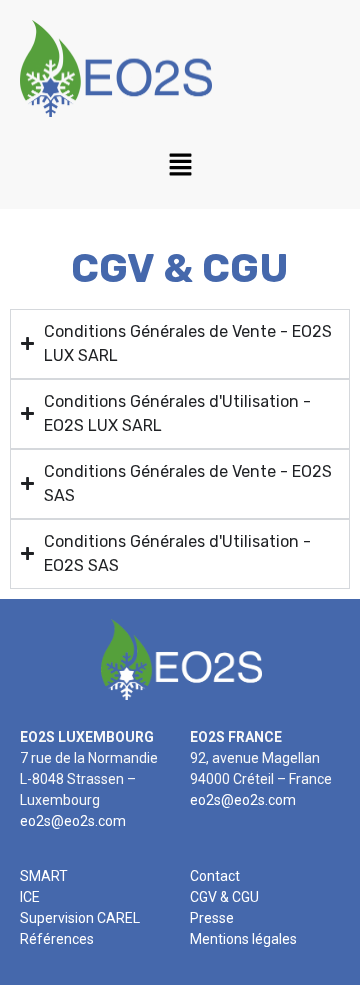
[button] (180, 166)
